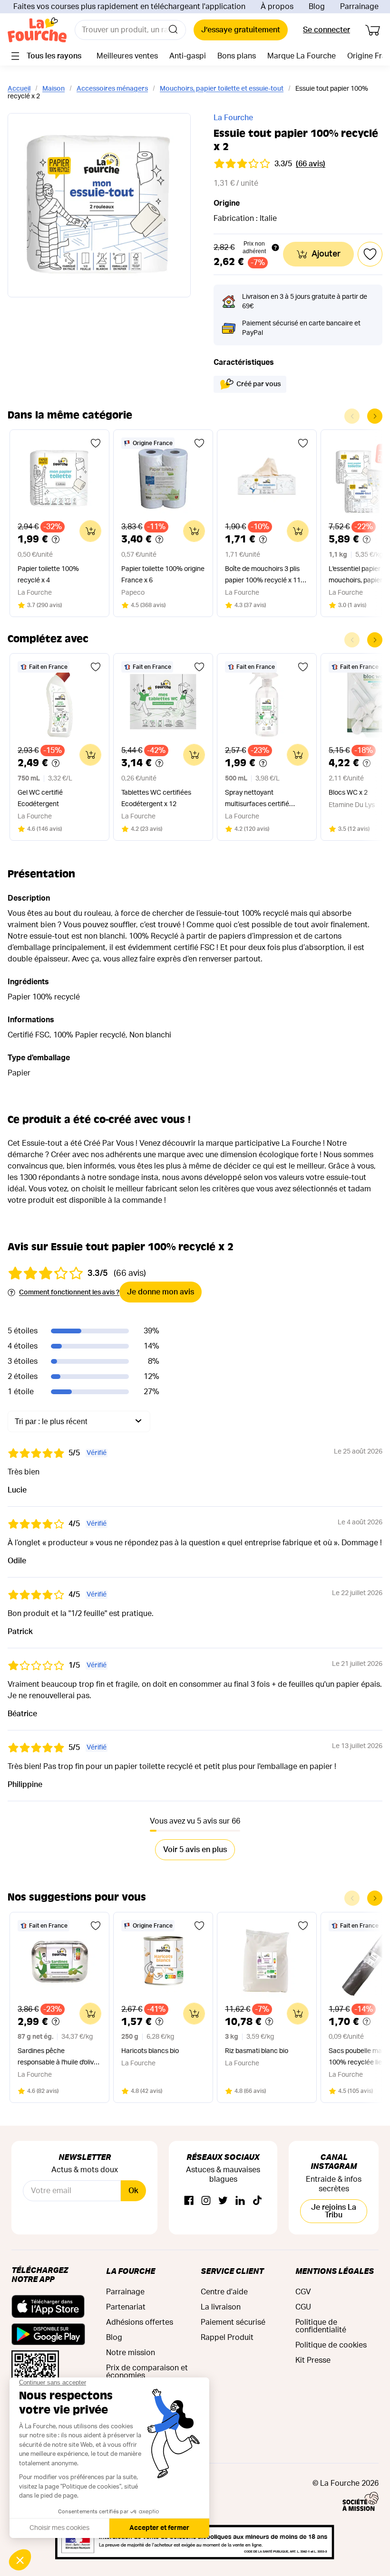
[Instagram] (206, 2201)
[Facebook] (189, 2201)
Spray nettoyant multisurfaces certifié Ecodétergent (257, 800)
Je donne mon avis (161, 1292)
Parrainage (359, 7)
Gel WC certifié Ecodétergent (40, 798)
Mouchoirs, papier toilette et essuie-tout (222, 89)
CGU (303, 2307)
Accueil (19, 89)
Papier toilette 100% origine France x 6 (163, 575)
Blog (317, 7)
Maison (54, 89)
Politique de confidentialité (321, 2326)
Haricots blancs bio (150, 2051)
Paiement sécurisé (233, 2322)
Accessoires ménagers (112, 89)
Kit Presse (313, 2360)
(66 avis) (311, 164)
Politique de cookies (331, 2345)
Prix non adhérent (254, 247)
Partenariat (126, 2307)
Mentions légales (335, 2271)
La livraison (221, 2307)
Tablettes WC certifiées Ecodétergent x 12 (156, 798)
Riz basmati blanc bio (257, 2051)
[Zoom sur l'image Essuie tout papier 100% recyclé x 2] (99, 205)
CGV (303, 2292)
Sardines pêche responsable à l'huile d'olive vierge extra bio (58, 2058)
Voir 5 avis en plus (195, 1850)
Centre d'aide (224, 2292)
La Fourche (233, 118)
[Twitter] (223, 2201)
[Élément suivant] (375, 416)
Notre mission (131, 2353)
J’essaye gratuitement (241, 30)
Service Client (232, 2271)
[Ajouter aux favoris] (96, 443)
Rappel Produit (227, 2338)
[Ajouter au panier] (90, 531)
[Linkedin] (240, 2201)
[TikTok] (257, 2201)
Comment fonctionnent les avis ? (69, 1293)
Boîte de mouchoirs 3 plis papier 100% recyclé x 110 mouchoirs (265, 576)
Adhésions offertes (140, 2322)
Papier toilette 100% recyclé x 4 (48, 575)
